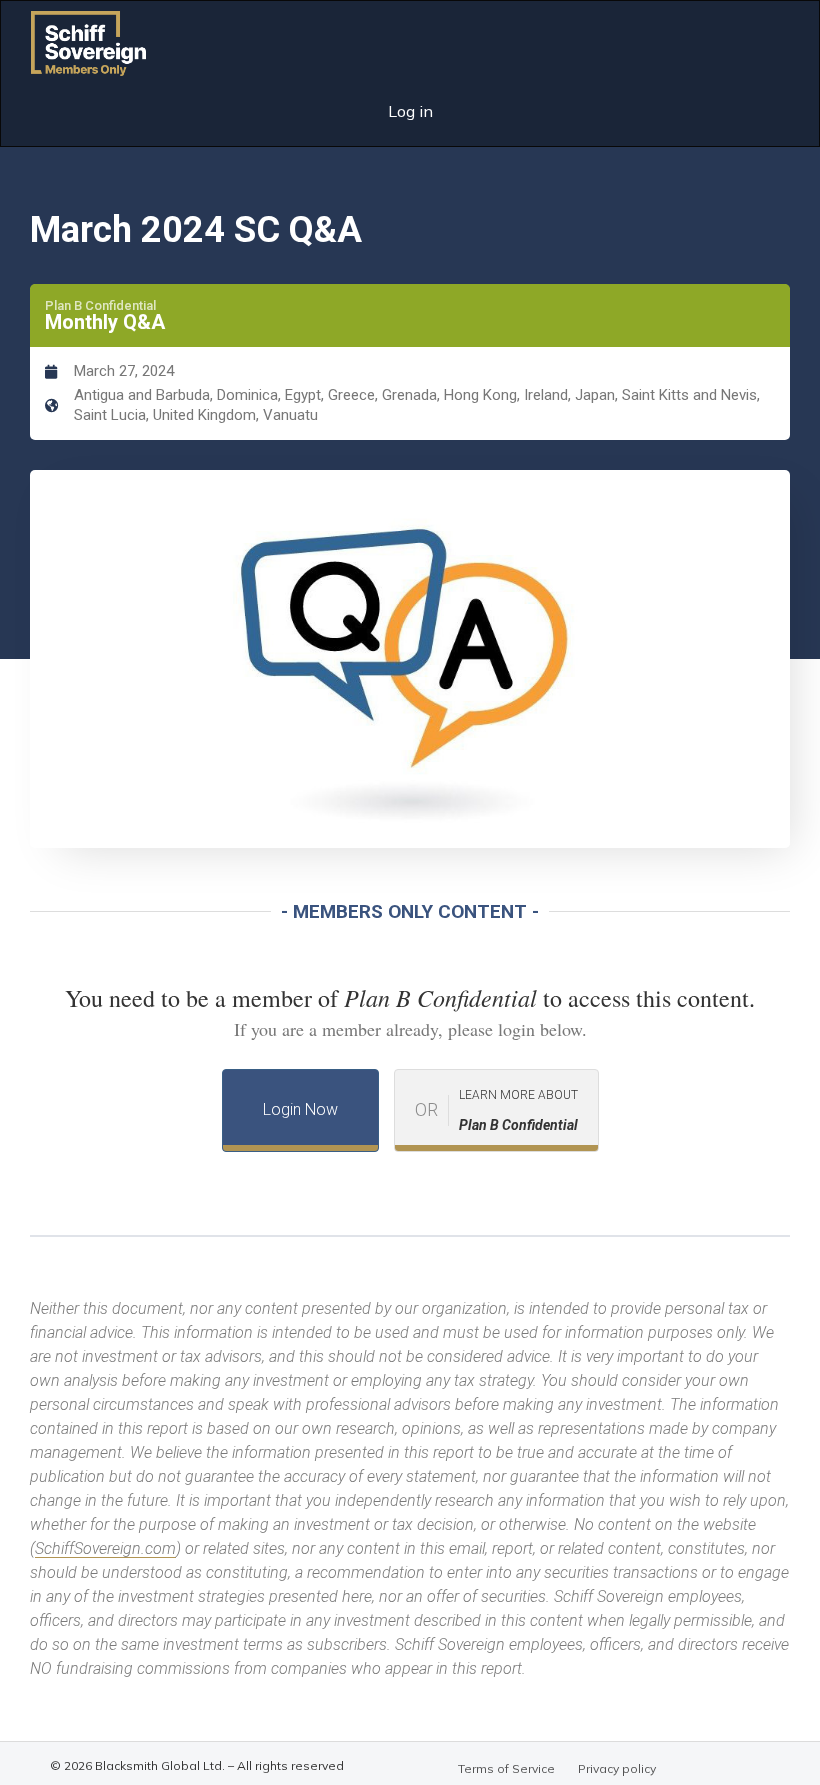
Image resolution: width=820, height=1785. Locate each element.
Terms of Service (506, 1768)
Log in (410, 111)
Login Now (300, 1109)
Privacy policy (617, 1768)
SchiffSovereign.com (105, 1548)
